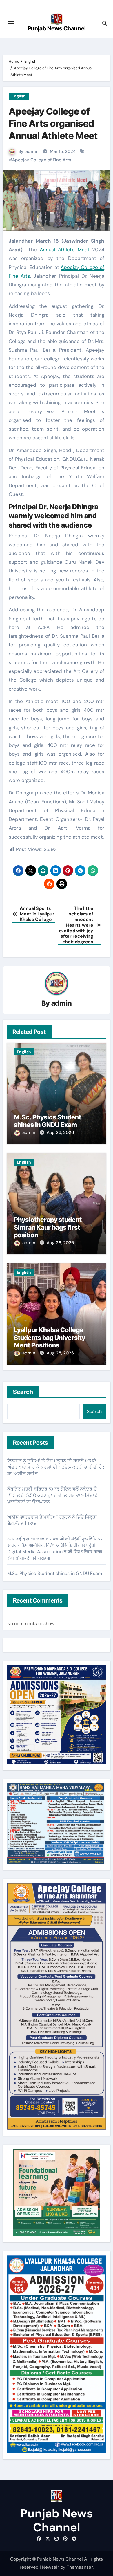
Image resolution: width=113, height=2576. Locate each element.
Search (23, 1392)
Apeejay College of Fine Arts (42, 160)
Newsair (51, 2567)
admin (32, 151)
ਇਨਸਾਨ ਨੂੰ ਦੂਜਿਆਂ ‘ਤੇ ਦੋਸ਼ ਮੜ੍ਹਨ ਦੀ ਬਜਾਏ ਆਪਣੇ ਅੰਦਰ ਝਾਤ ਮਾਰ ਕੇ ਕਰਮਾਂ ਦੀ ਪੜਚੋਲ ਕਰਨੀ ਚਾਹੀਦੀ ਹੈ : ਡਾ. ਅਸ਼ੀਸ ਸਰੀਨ (56, 1467)
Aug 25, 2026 (60, 1353)
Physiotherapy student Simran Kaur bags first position (48, 1227)
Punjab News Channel (57, 28)
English (19, 96)
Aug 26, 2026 (60, 1132)
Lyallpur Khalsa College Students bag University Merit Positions (50, 1337)
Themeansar (80, 2567)
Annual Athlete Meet (65, 250)
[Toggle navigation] (11, 23)
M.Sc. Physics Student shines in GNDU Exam (48, 1121)
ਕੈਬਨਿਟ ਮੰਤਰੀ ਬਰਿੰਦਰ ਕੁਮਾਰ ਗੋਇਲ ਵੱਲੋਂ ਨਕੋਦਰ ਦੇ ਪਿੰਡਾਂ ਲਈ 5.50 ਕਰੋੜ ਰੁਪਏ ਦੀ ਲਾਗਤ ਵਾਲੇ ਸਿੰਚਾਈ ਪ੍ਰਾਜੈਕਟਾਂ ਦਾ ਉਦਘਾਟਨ (53, 1495)
